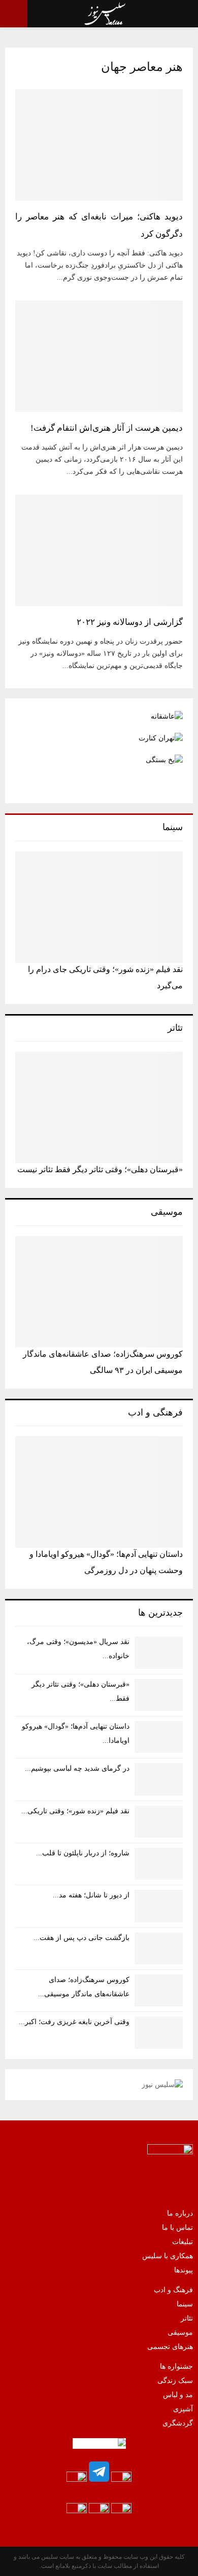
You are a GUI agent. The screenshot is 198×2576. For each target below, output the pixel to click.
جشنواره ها (176, 2366)
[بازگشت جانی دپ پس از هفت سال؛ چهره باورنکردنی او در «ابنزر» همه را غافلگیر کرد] (159, 1948)
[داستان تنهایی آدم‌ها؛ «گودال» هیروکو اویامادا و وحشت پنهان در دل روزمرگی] (99, 1492)
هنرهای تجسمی (170, 2347)
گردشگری (178, 2423)
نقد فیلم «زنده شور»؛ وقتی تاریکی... (75, 1811)
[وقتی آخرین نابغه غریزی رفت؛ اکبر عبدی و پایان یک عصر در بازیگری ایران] (159, 2032)
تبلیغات (183, 2242)
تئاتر (187, 2318)
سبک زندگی (175, 2381)
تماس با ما (177, 2228)
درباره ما (180, 2213)
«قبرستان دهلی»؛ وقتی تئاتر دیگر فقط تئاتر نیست (100, 1169)
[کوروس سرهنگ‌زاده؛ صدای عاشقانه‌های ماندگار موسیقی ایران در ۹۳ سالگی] (99, 1292)
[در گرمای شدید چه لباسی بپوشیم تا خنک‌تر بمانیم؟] (159, 1779)
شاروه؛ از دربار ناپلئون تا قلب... (83, 1853)
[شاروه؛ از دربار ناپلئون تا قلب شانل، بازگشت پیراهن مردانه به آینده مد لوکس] (159, 1864)
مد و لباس (178, 2395)
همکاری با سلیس (168, 2256)
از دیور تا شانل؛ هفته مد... (91, 1895)
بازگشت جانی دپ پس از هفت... (81, 1938)
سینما (185, 2304)
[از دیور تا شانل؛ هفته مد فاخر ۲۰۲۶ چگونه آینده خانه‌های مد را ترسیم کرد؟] (159, 1906)
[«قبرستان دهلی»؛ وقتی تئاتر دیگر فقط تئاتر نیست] (99, 1107)
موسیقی (180, 2332)
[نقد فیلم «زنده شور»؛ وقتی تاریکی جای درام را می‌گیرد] (99, 907)
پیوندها (184, 2270)
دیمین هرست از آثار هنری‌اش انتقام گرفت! (107, 428)
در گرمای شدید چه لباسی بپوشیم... (77, 1768)
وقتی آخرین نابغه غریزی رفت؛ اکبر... (74, 2022)
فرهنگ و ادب (173, 2290)
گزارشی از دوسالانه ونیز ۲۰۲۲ (130, 622)
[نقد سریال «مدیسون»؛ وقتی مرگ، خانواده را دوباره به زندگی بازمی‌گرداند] (159, 1652)
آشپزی (183, 2409)
